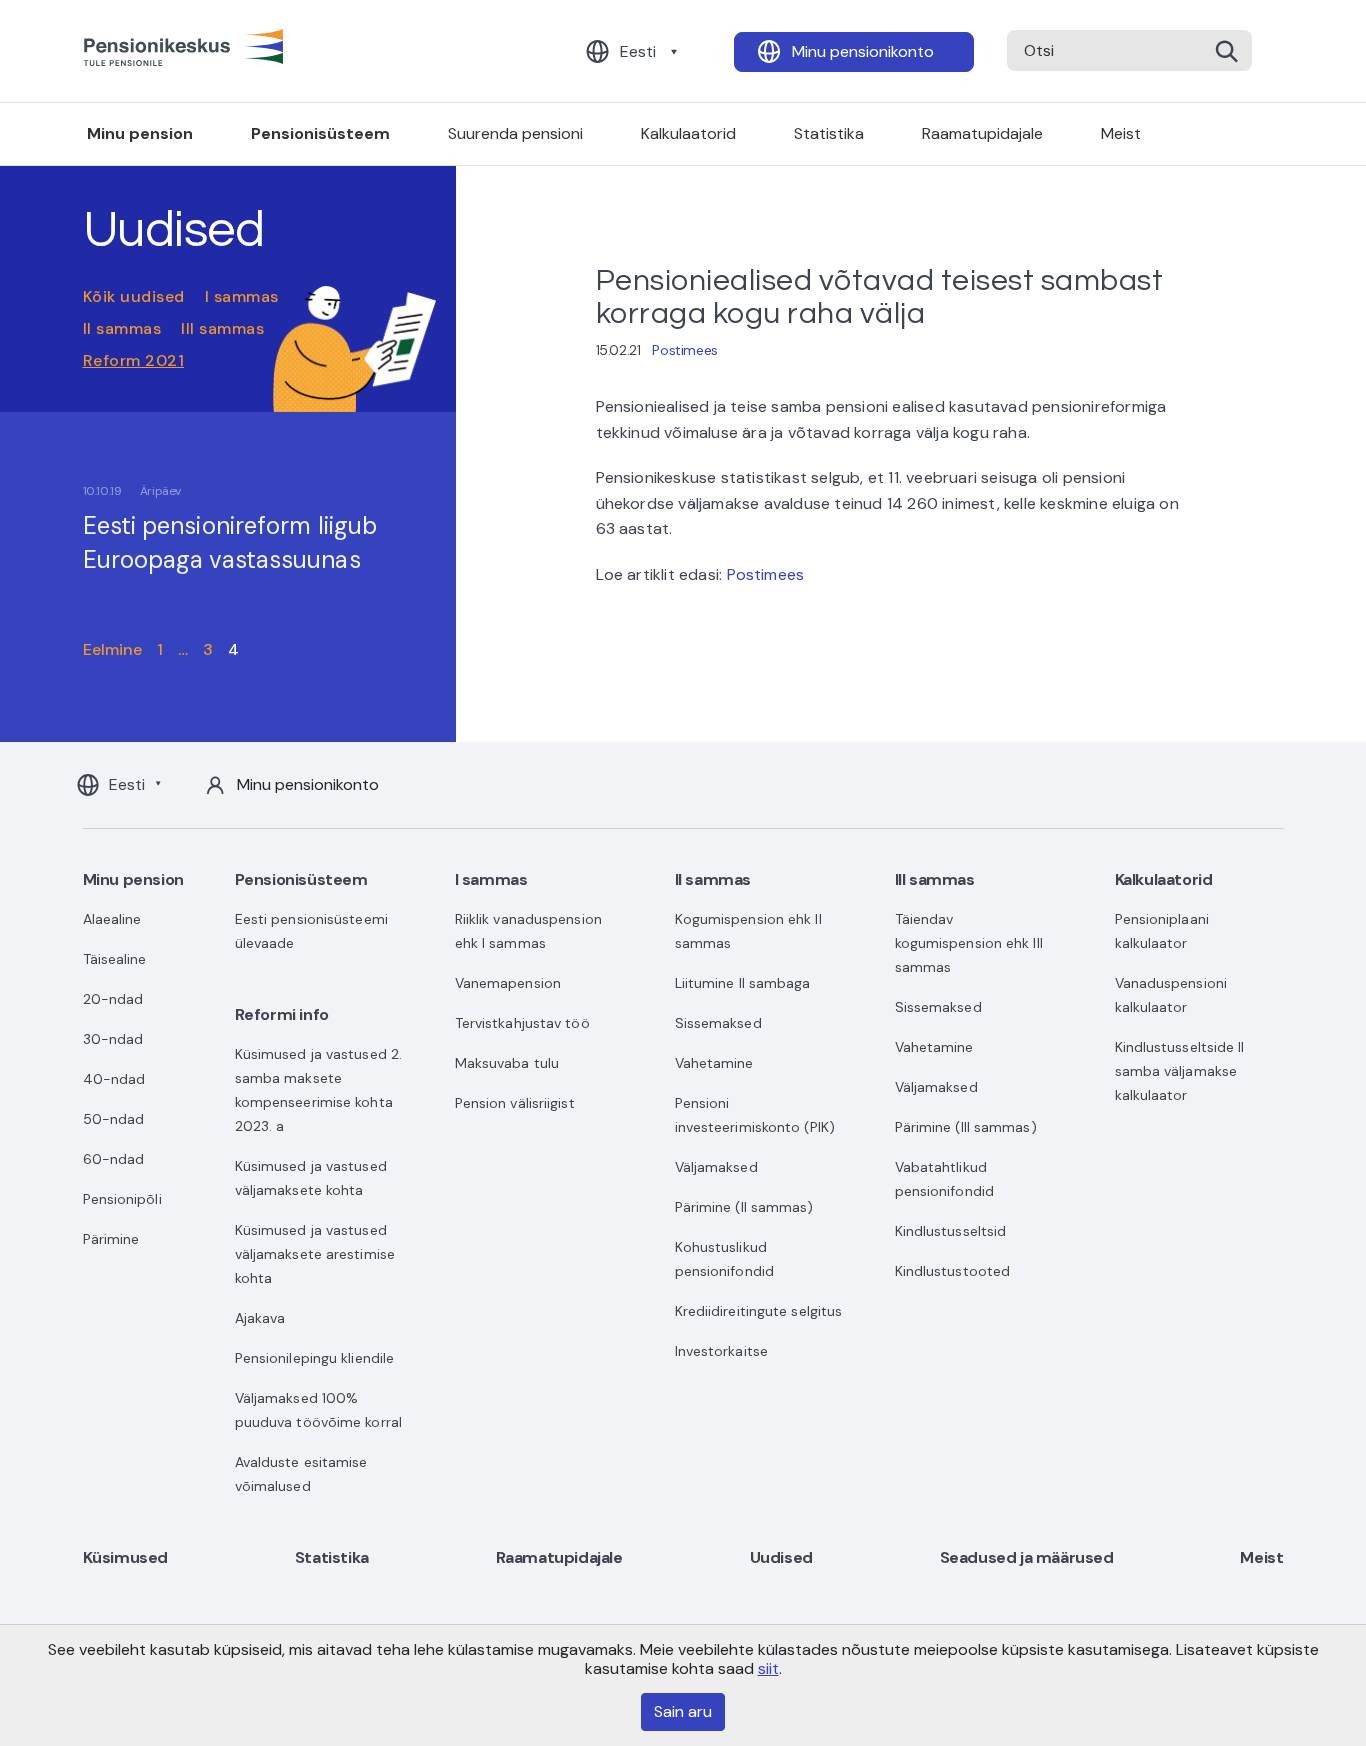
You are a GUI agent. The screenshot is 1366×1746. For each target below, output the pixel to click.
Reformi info (282, 1014)
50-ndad (114, 1119)
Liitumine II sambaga (743, 983)
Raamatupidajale (982, 133)
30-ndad (113, 1039)
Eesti (638, 51)
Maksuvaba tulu (507, 1063)
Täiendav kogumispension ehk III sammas (969, 943)
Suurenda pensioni (515, 133)
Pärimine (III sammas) (966, 1127)
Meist (1121, 133)
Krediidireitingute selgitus (759, 1311)
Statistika (829, 133)
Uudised (781, 1557)
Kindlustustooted (953, 1271)
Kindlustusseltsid (951, 1231)
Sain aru (683, 1711)
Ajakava (260, 1318)
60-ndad (114, 1159)
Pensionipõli (122, 1199)
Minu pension (140, 133)
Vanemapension (508, 983)
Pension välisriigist (515, 1103)
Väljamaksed (716, 1167)
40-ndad (114, 1079)
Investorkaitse (721, 1351)
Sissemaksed (718, 1023)
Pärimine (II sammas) (744, 1207)
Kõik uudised (134, 296)
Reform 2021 (134, 360)
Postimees (684, 350)
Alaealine (112, 919)
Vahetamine (714, 1063)
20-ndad (113, 999)
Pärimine (111, 1239)
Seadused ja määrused (1027, 1557)
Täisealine (115, 959)
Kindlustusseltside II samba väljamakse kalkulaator (1180, 1071)
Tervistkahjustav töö (522, 1023)
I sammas (242, 296)
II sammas (122, 328)
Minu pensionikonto (863, 51)
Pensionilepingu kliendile (315, 1358)
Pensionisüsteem (320, 133)
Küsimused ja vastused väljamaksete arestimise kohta (315, 1254)
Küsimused (125, 1557)
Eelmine (113, 649)
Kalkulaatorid (688, 133)
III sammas (222, 328)
